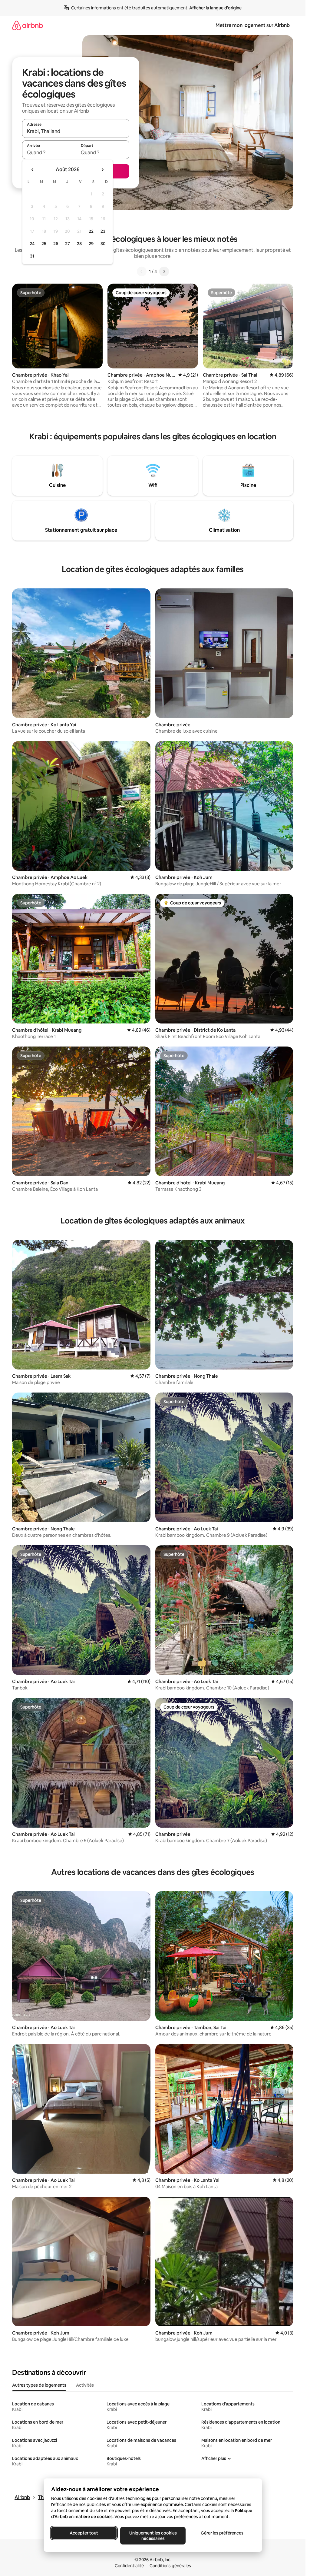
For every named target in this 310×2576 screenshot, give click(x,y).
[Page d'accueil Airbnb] (28, 25)
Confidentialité (129, 2566)
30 (103, 244)
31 (32, 256)
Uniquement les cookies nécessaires (153, 2536)
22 (91, 231)
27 (68, 244)
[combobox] (76, 131)
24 (32, 244)
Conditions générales (170, 2566)
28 (79, 244)
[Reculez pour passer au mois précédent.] (33, 170)
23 (103, 231)
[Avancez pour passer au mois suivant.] (102, 170)
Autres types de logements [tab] (39, 2385)
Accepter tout (84, 2533)
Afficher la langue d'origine (215, 8)
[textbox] (49, 152)
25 (44, 244)
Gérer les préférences (222, 2533)
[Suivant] (164, 271)
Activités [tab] (85, 2385)
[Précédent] (142, 271)
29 (91, 244)
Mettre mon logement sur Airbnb (253, 25)
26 (56, 244)
